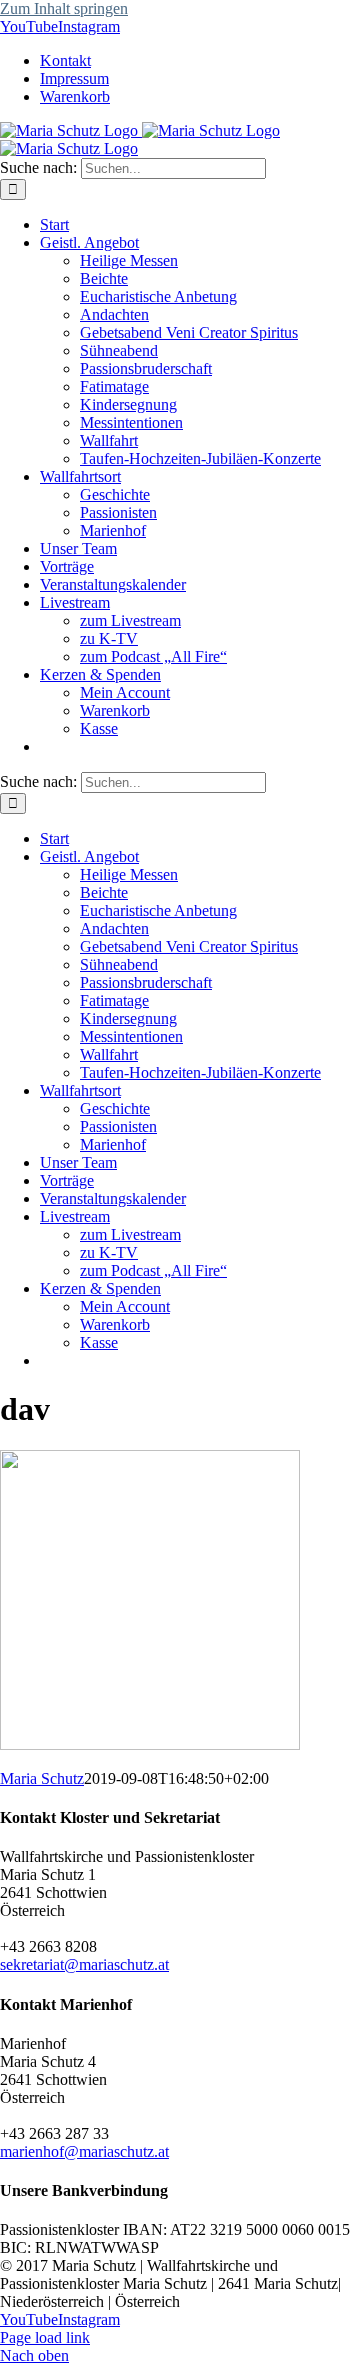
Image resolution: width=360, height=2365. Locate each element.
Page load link (45, 2337)
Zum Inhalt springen (64, 8)
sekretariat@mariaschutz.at (84, 1964)
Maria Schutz (42, 1778)
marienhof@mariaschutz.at (84, 2151)
